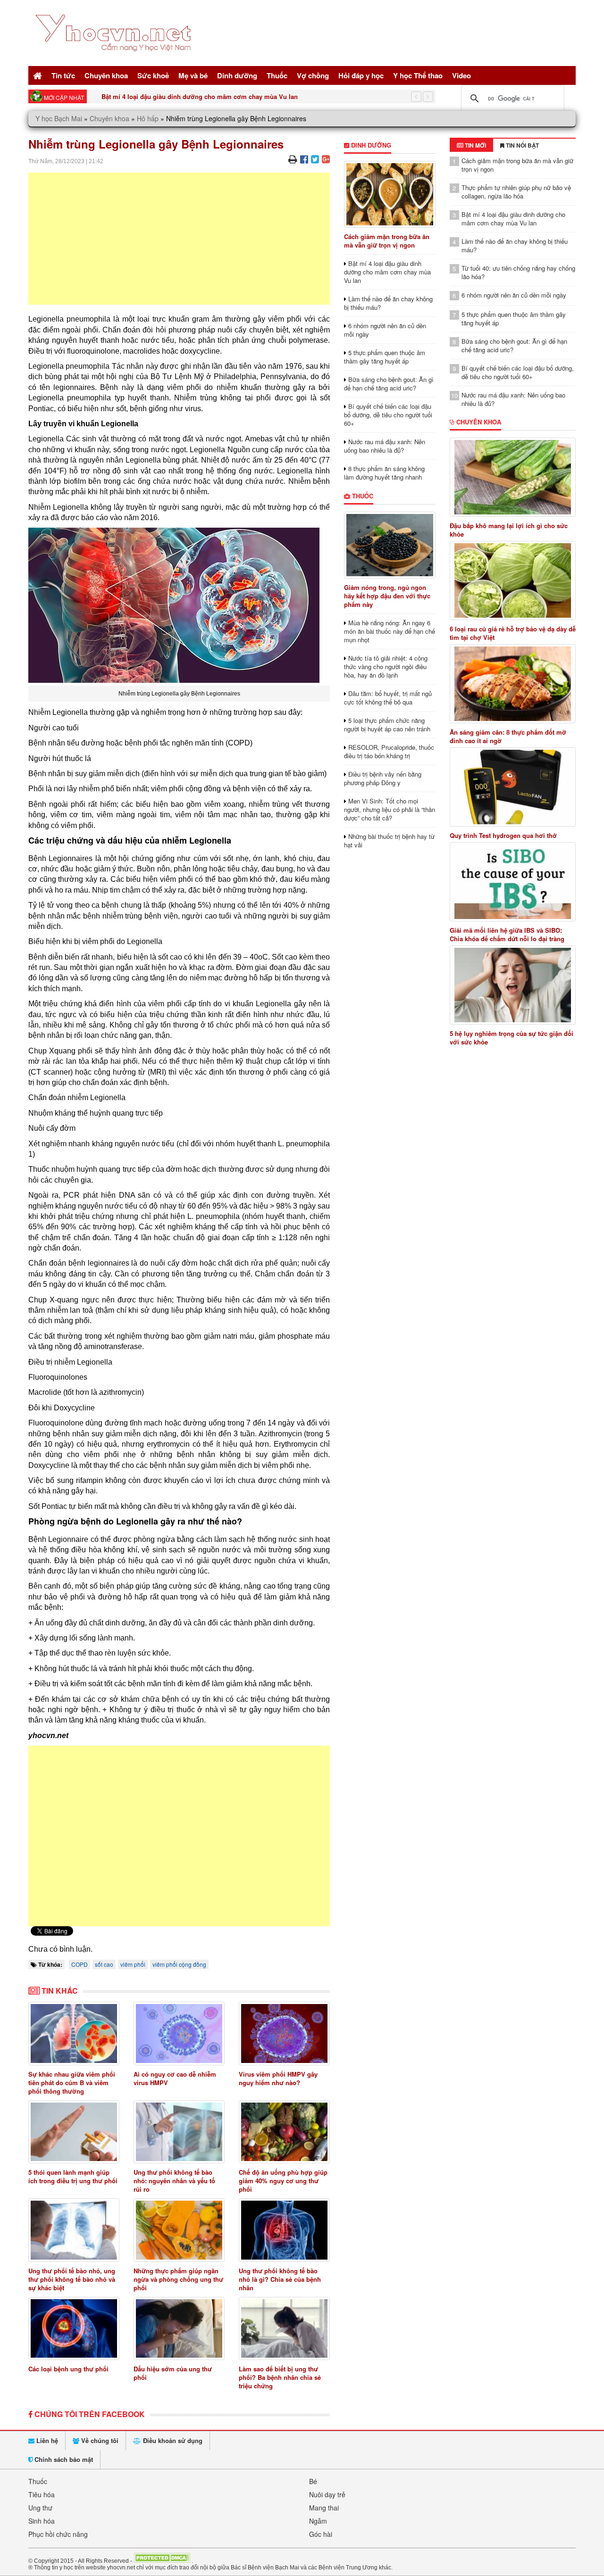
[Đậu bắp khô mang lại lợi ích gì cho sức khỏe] (513, 477)
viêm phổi (133, 1964)
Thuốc (277, 75)
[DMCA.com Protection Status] (162, 2560)
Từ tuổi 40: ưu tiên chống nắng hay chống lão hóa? (518, 272)
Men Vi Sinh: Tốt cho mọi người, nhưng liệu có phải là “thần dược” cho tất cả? (390, 809)
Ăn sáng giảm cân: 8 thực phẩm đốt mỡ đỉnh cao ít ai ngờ (508, 737)
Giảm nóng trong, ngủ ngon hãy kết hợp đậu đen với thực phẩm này (387, 596)
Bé (313, 2481)
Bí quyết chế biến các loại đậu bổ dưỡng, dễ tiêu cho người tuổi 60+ (388, 415)
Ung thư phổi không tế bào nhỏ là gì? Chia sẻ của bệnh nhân (280, 2279)
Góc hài (321, 2534)
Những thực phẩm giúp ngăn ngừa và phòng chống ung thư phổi (178, 2279)
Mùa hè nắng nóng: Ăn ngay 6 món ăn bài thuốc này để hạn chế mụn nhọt (390, 631)
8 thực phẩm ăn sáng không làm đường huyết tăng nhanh (384, 473)
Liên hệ (46, 2440)
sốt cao (104, 1964)
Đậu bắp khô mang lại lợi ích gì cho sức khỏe (509, 530)
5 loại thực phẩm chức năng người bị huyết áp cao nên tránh (387, 725)
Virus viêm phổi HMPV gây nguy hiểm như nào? (278, 2078)
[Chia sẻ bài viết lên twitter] (315, 159)
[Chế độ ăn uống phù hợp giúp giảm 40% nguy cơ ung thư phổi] (284, 2132)
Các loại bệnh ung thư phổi (68, 2369)
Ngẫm (318, 2521)
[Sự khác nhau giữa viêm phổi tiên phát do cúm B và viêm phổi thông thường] (74, 2033)
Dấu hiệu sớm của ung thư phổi (173, 2373)
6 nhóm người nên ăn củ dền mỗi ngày (385, 330)
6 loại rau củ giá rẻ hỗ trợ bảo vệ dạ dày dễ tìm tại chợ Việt (513, 633)
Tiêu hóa (42, 2494)
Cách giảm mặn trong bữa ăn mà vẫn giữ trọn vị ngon (387, 241)
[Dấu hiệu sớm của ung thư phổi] (179, 2329)
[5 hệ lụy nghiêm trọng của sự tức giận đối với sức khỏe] (513, 985)
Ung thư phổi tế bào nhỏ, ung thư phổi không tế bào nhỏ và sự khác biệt (72, 2279)
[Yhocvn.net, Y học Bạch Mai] (115, 59)
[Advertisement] (179, 239)
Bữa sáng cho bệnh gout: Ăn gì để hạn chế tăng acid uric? (389, 384)
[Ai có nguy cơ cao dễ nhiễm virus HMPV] (179, 2033)
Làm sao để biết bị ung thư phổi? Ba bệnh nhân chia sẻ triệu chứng (280, 2377)
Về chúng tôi (99, 2440)
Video (461, 75)
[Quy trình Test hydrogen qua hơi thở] (513, 787)
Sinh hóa (42, 2521)
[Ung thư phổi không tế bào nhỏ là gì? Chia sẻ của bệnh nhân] (284, 2230)
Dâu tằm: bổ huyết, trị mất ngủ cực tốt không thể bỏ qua (388, 698)
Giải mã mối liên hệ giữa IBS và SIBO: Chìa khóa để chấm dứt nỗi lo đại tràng (507, 935)
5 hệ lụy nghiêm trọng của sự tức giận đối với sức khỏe (512, 1038)
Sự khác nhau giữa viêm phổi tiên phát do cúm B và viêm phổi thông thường (72, 2083)
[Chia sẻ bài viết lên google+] (326, 159)
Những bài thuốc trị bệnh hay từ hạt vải (389, 841)
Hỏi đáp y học (361, 75)
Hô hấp (148, 118)
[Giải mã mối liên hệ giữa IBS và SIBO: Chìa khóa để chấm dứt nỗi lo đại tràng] (513, 882)
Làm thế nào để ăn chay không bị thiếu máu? (388, 303)
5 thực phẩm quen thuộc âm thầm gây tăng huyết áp (385, 357)
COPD (80, 1964)
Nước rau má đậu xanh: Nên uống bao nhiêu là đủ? (385, 446)
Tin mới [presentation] (475, 145)
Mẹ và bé (193, 75)
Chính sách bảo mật (63, 2459)
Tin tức (63, 75)
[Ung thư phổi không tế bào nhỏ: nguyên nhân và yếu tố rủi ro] (179, 2132)
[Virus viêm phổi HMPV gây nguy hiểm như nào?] (284, 2033)
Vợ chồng (313, 75)
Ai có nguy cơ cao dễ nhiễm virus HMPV (175, 2078)
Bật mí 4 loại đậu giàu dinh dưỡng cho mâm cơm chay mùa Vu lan (200, 96)
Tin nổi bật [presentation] (522, 145)
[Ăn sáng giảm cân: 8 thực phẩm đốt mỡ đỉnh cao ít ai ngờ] (513, 684)
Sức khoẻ (153, 75)
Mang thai (324, 2508)
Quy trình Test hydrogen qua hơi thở (503, 836)
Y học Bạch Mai (59, 118)
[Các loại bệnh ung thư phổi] (74, 2329)
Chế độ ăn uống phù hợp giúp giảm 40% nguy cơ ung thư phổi (283, 2181)
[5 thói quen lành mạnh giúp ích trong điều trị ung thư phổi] (74, 2132)
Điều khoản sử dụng (172, 2440)
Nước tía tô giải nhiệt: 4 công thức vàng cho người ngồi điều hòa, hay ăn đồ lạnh (386, 667)
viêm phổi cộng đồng (179, 1964)
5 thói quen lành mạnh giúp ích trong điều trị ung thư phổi (73, 2176)
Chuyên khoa (106, 75)
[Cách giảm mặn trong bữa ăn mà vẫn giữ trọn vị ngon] (390, 194)
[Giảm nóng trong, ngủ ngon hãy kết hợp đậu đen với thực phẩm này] (390, 545)
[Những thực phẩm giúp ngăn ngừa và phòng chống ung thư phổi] (179, 2230)
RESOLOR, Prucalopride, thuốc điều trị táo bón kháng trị (389, 751)
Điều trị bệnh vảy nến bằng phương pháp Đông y (383, 778)
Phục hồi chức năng (58, 2534)
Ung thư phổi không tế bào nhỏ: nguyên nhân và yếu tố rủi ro (174, 2181)
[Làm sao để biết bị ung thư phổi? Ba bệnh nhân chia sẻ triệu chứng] (284, 2329)
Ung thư (40, 2508)
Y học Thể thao (418, 75)
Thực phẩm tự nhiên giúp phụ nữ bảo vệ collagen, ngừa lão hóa (516, 192)
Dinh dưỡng (237, 75)
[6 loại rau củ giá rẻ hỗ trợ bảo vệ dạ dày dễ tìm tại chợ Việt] (513, 580)
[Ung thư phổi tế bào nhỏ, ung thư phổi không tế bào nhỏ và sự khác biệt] (74, 2230)
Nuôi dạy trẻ (327, 2494)
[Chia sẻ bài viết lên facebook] (304, 159)
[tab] (471, 145)
